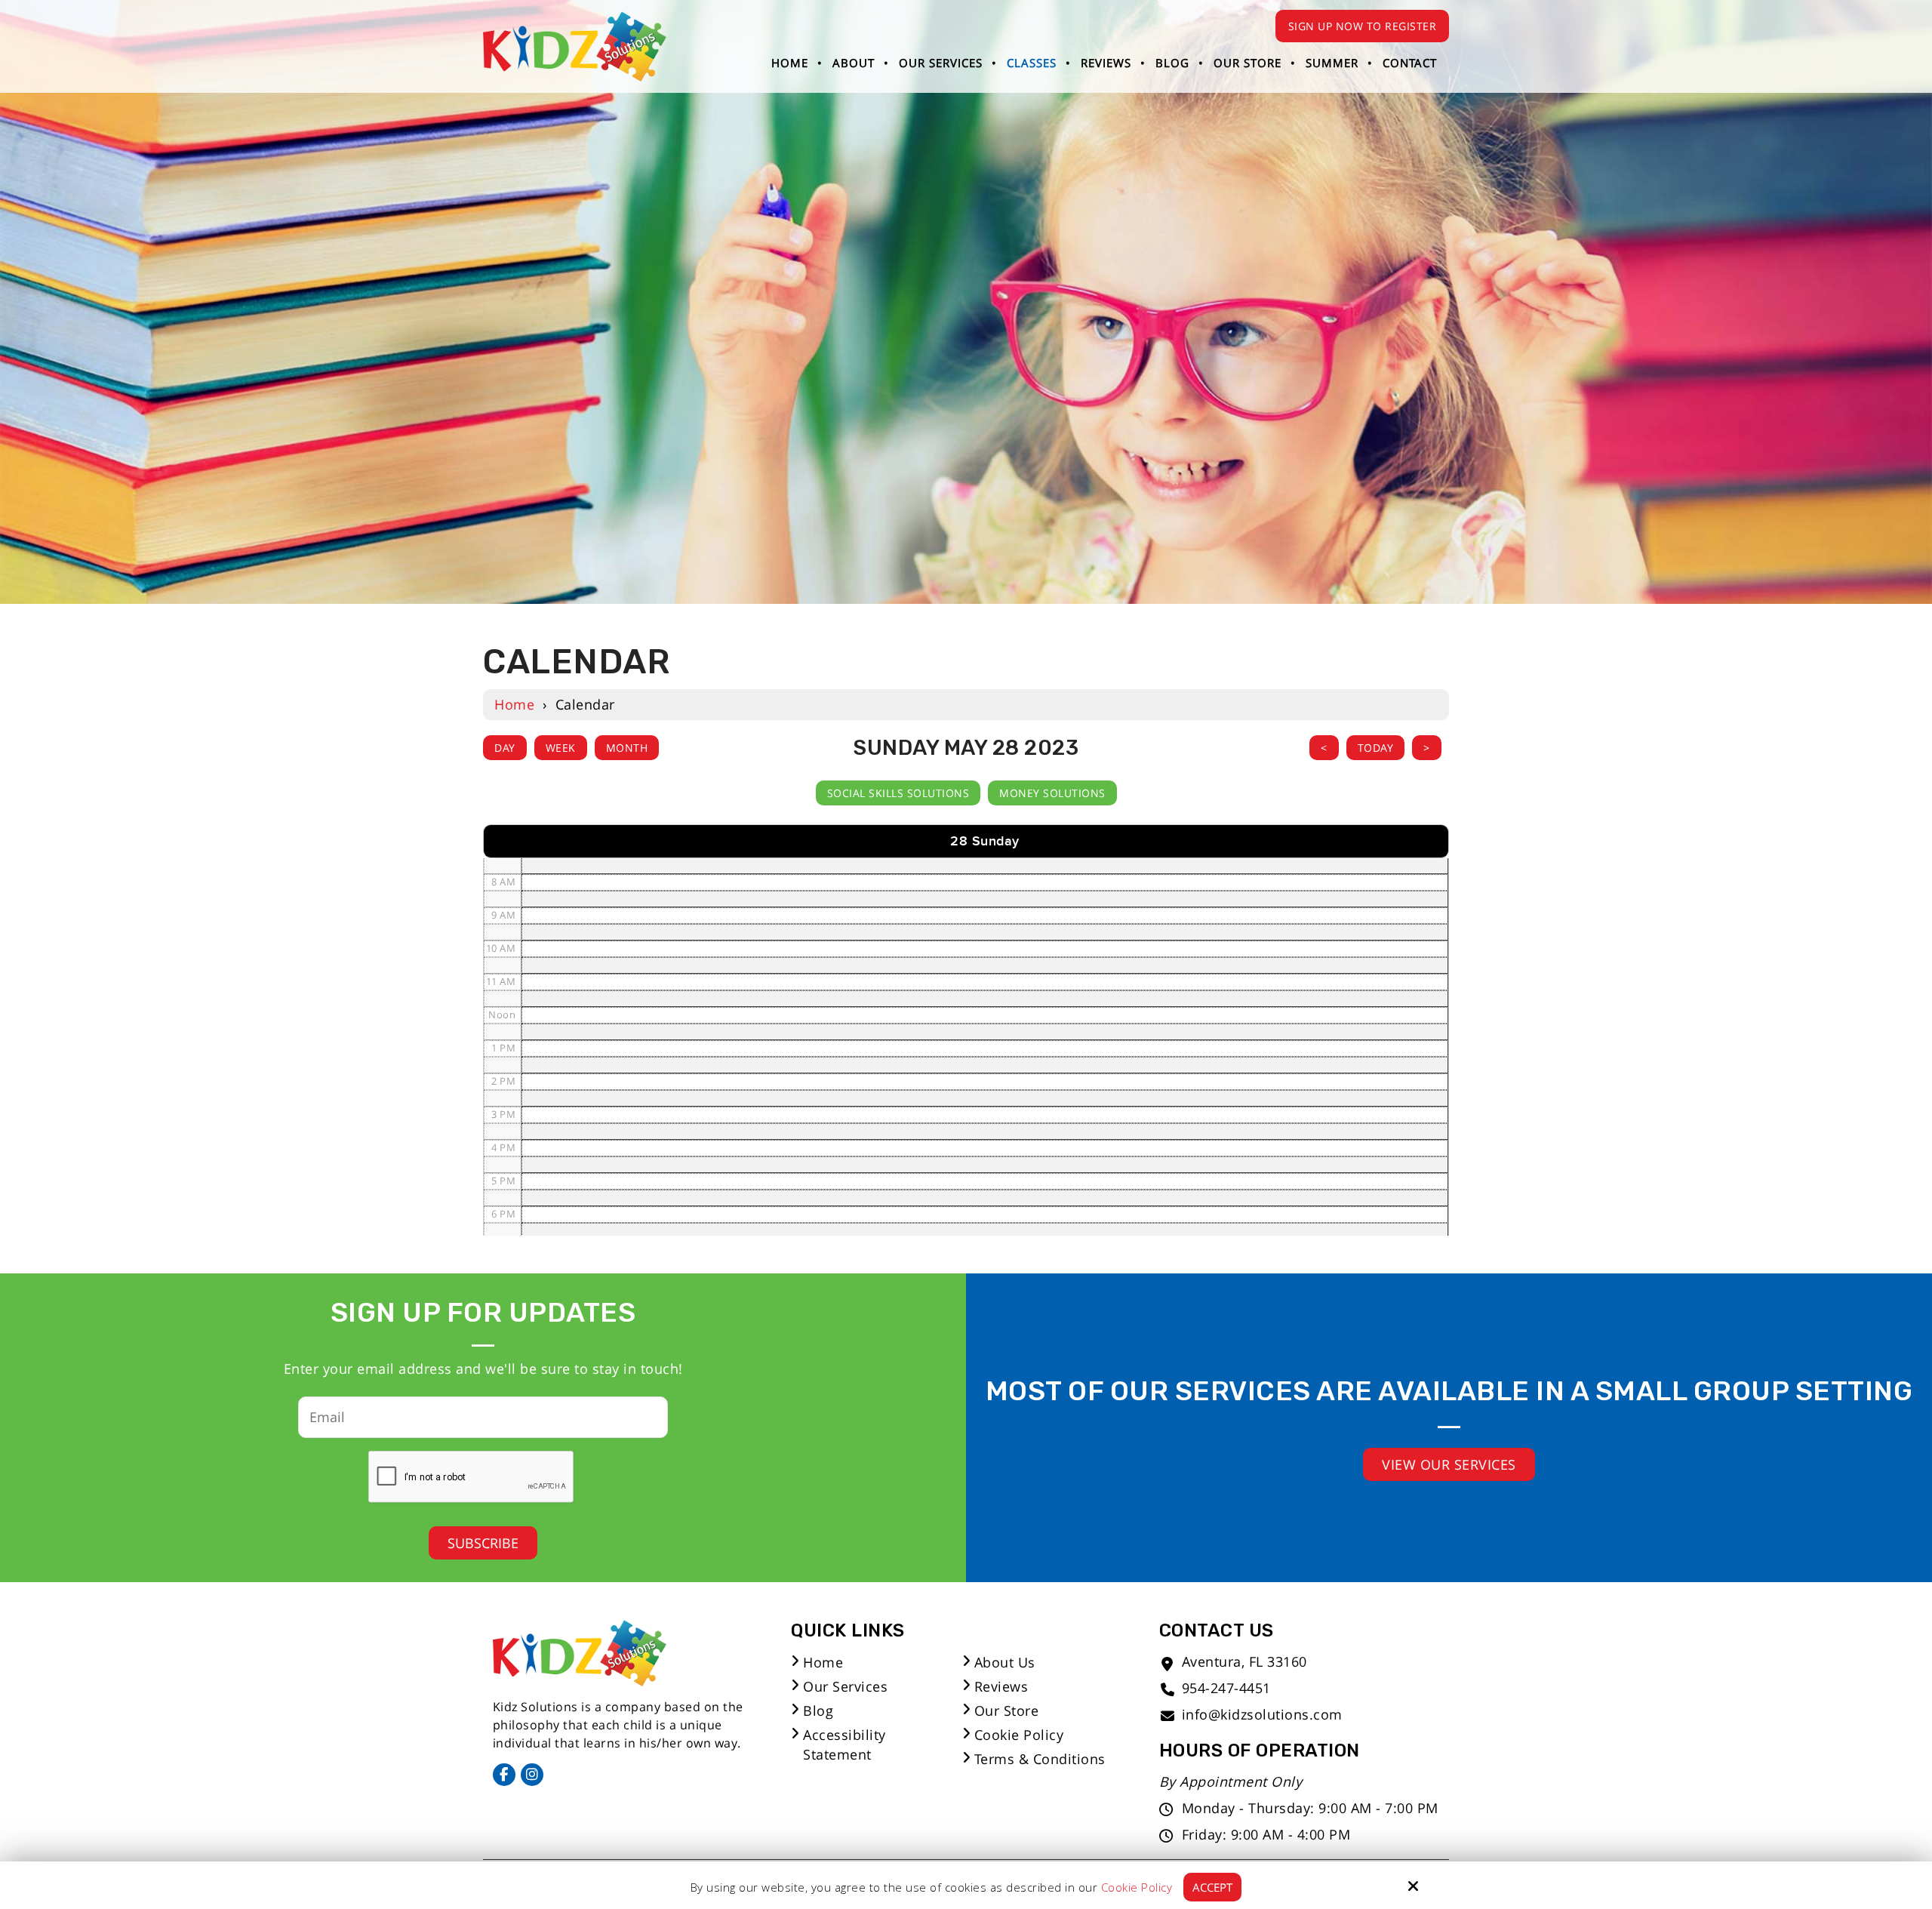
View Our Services (1449, 1464)
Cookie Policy (1137, 1887)
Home (514, 704)
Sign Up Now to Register (1363, 26)
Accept (1212, 1887)
